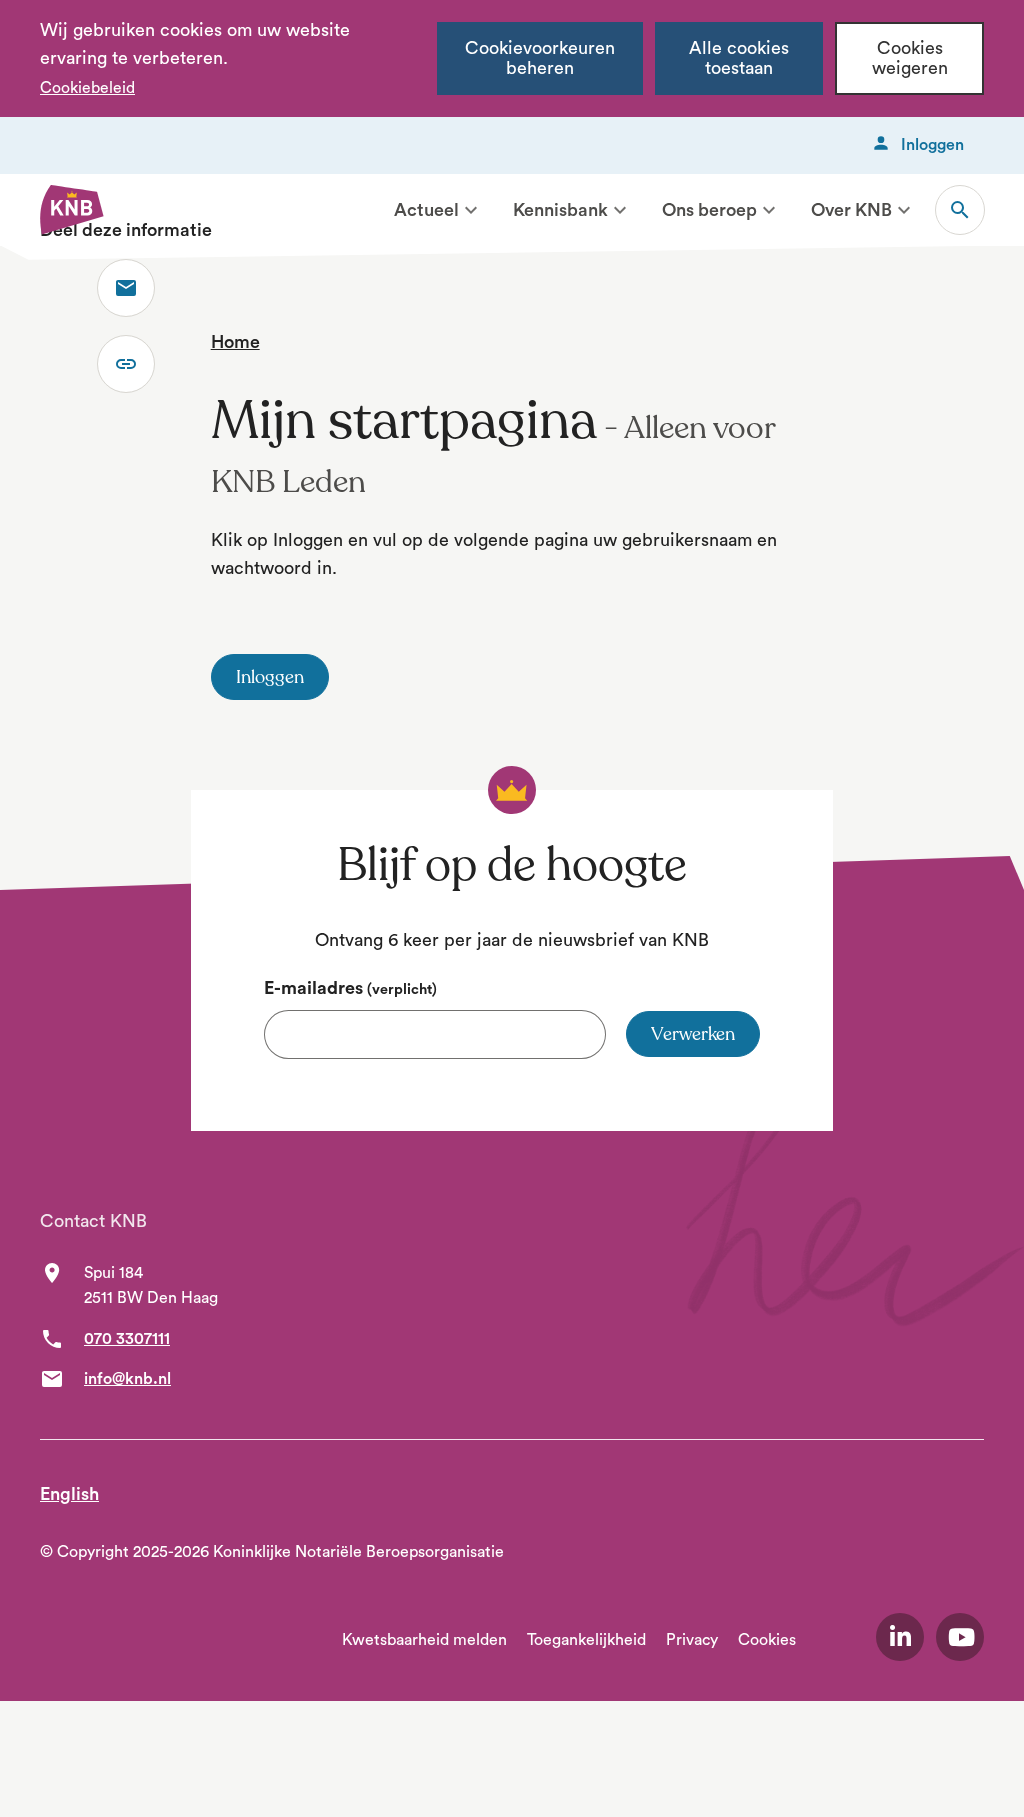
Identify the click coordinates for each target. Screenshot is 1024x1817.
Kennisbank (560, 210)
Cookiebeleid (87, 88)
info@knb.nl (127, 1379)
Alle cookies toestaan (739, 58)
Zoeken (960, 210)
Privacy (692, 1640)
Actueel (426, 210)
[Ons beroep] (769, 210)
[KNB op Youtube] (960, 1637)
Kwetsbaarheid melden (424, 1640)
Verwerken (693, 1034)
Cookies (767, 1640)
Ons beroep (709, 210)
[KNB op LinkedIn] (900, 1637)
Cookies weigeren (910, 58)
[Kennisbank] (620, 210)
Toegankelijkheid (586, 1640)
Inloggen (932, 145)
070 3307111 (127, 1339)
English (69, 1494)
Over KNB (851, 210)
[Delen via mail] (126, 288)
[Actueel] (471, 210)
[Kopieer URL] (126, 364)
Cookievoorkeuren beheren (540, 58)
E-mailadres (350, 988)
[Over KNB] (904, 210)
